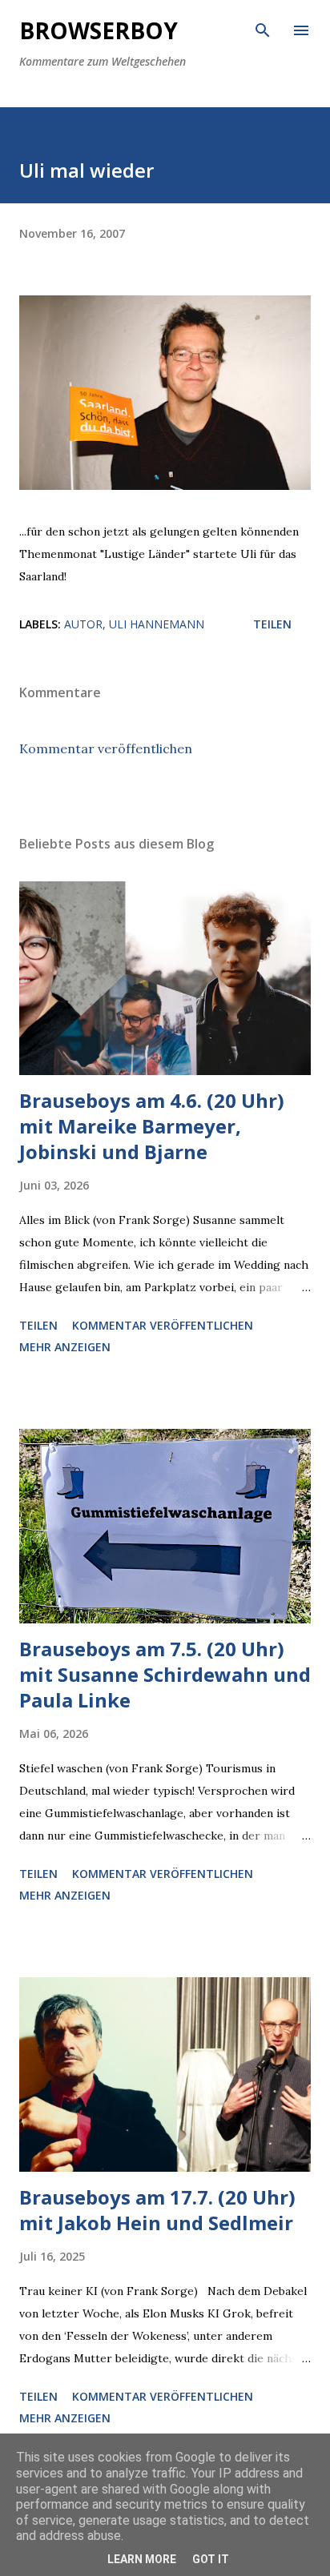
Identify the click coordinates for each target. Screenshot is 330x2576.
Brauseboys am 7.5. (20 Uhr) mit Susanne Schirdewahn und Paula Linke (165, 1674)
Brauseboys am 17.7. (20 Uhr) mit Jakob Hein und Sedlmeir (157, 2210)
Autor (83, 624)
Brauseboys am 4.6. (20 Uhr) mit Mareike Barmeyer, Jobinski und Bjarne (152, 1126)
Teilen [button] (272, 624)
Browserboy (99, 30)
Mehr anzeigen (65, 1347)
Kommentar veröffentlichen (106, 748)
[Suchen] (263, 29)
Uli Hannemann (157, 624)
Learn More (142, 2559)
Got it (211, 2559)
